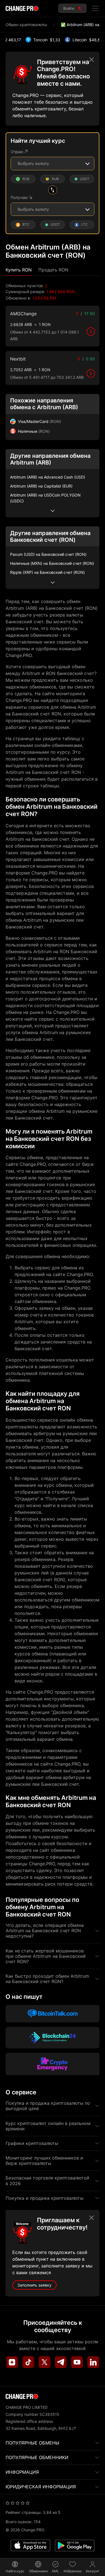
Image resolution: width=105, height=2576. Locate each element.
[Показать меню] (95, 8)
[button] (19, 270)
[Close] (92, 60)
